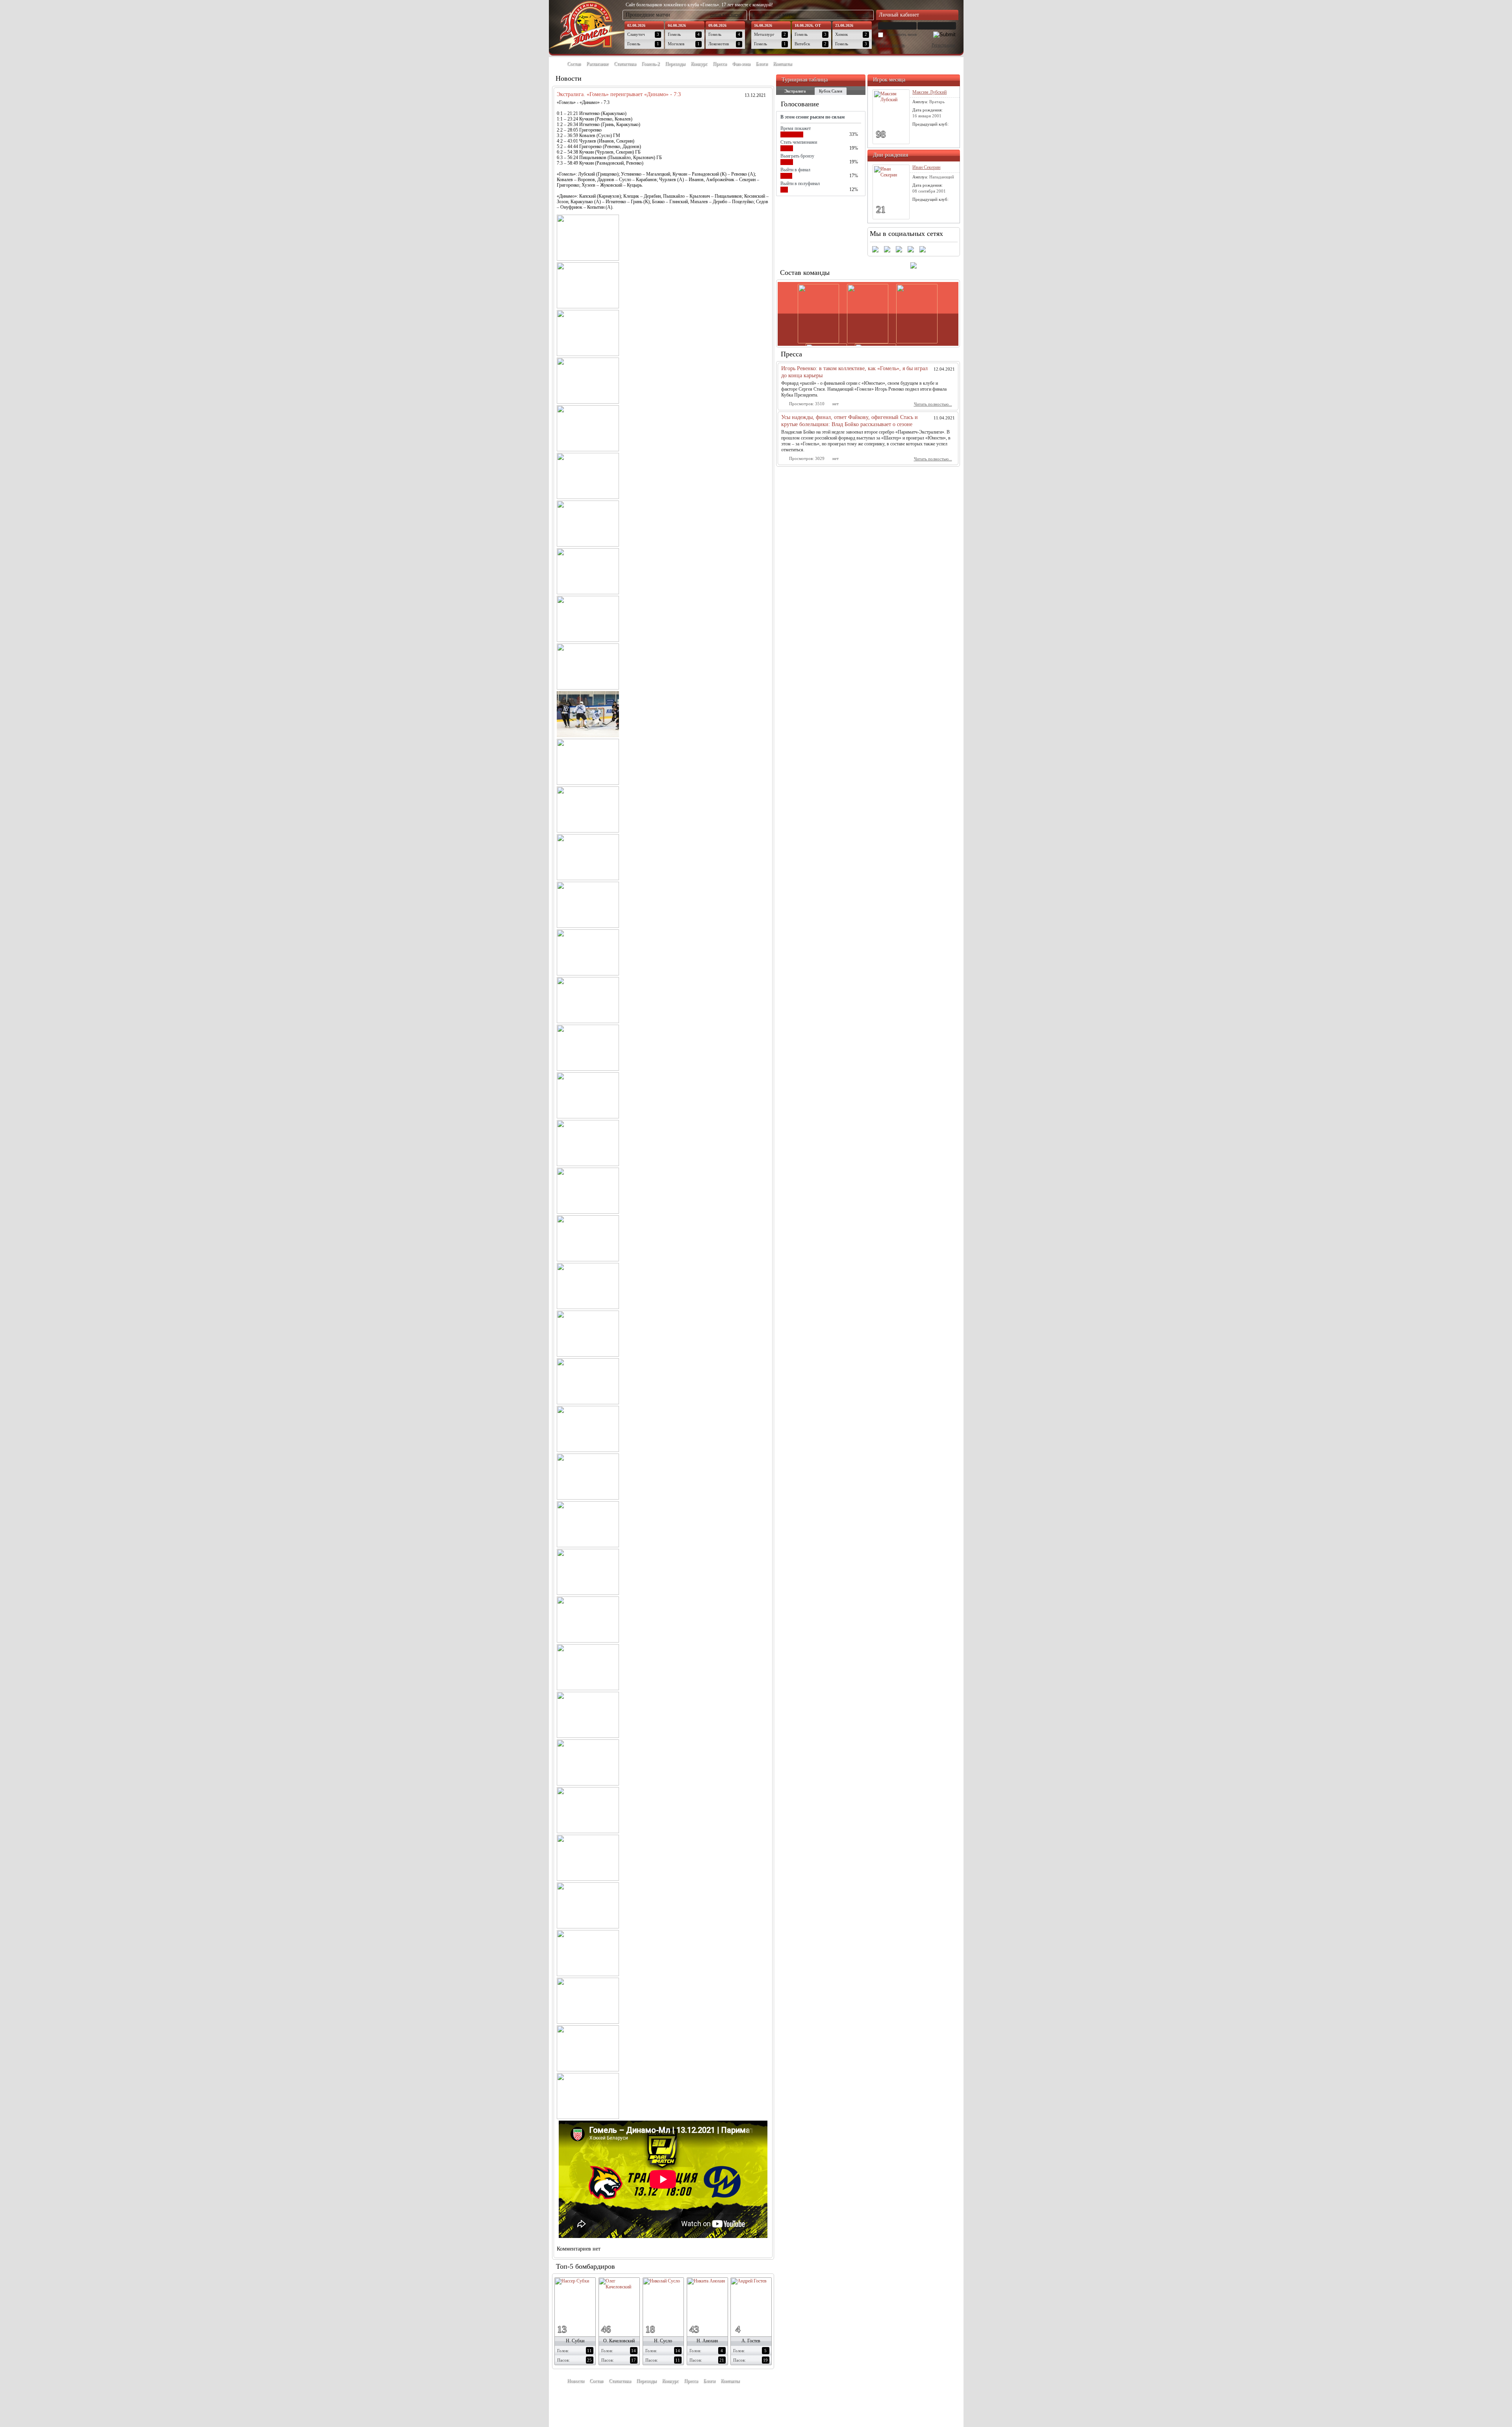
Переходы (675, 64)
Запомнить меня (901, 34)
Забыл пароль (892, 45)
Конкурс (699, 64)
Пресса (720, 64)
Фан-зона (741, 64)
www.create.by (606, 2399)
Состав (574, 64)
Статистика (625, 64)
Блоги (762, 64)
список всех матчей (726, 15)
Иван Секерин (926, 167)
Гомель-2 (650, 64)
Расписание (597, 64)
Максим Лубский (929, 92)
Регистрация (943, 45)
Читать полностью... (933, 404)
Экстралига (795, 91)
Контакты (782, 64)
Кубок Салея (831, 91)
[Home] (557, 64)
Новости (575, 2381)
